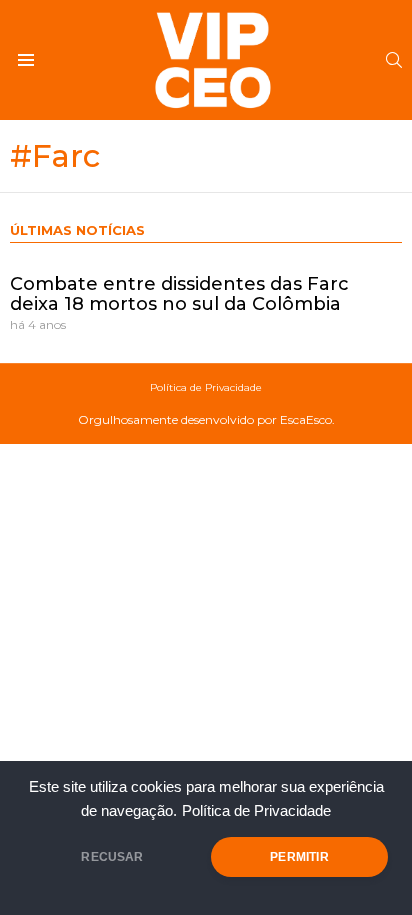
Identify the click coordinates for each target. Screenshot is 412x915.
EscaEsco (306, 419)
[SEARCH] (394, 60)
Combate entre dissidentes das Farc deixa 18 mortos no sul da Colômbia (179, 294)
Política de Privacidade (256, 811)
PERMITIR (299, 857)
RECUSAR (112, 857)
